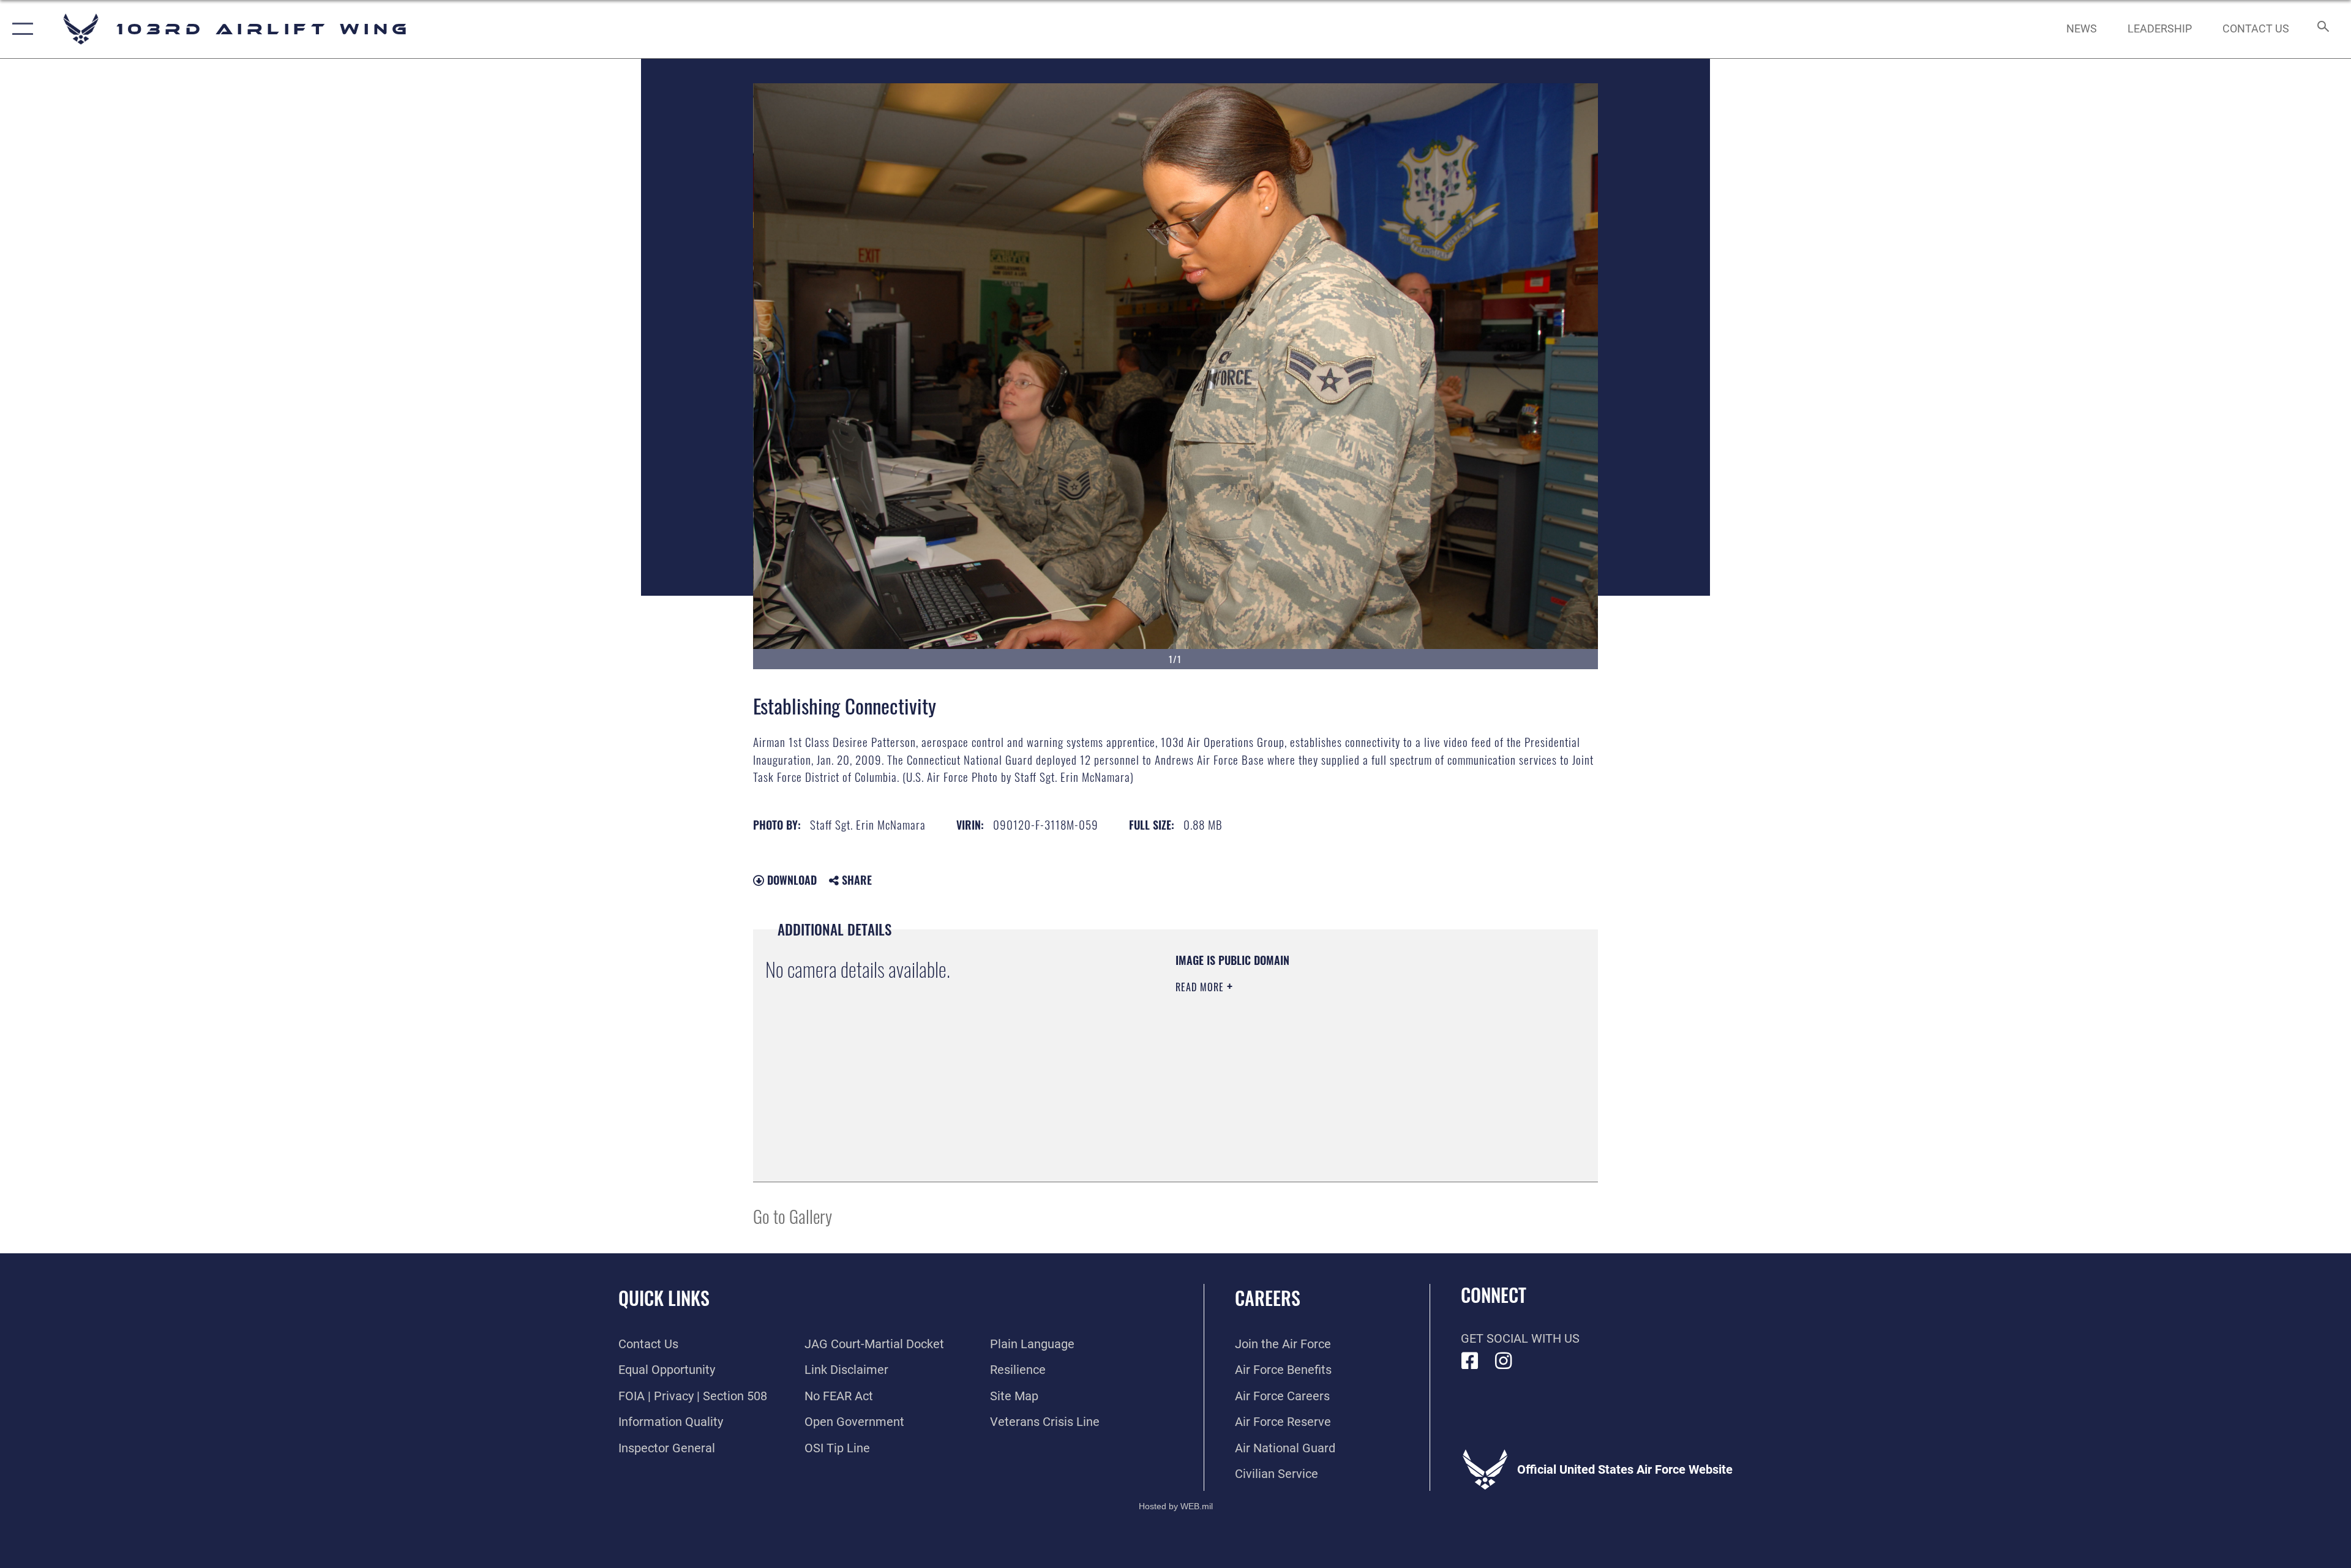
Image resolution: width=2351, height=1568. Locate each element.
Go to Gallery (793, 1216)
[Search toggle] (2322, 29)
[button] (20, 29)
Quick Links (664, 1298)
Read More (1201, 987)
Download (790, 880)
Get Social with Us (1520, 1338)
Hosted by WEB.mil (1176, 1506)
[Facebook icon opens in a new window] (1470, 1361)
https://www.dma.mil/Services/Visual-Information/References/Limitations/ (1319, 1065)
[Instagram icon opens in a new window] (1504, 1361)
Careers (1268, 1298)
